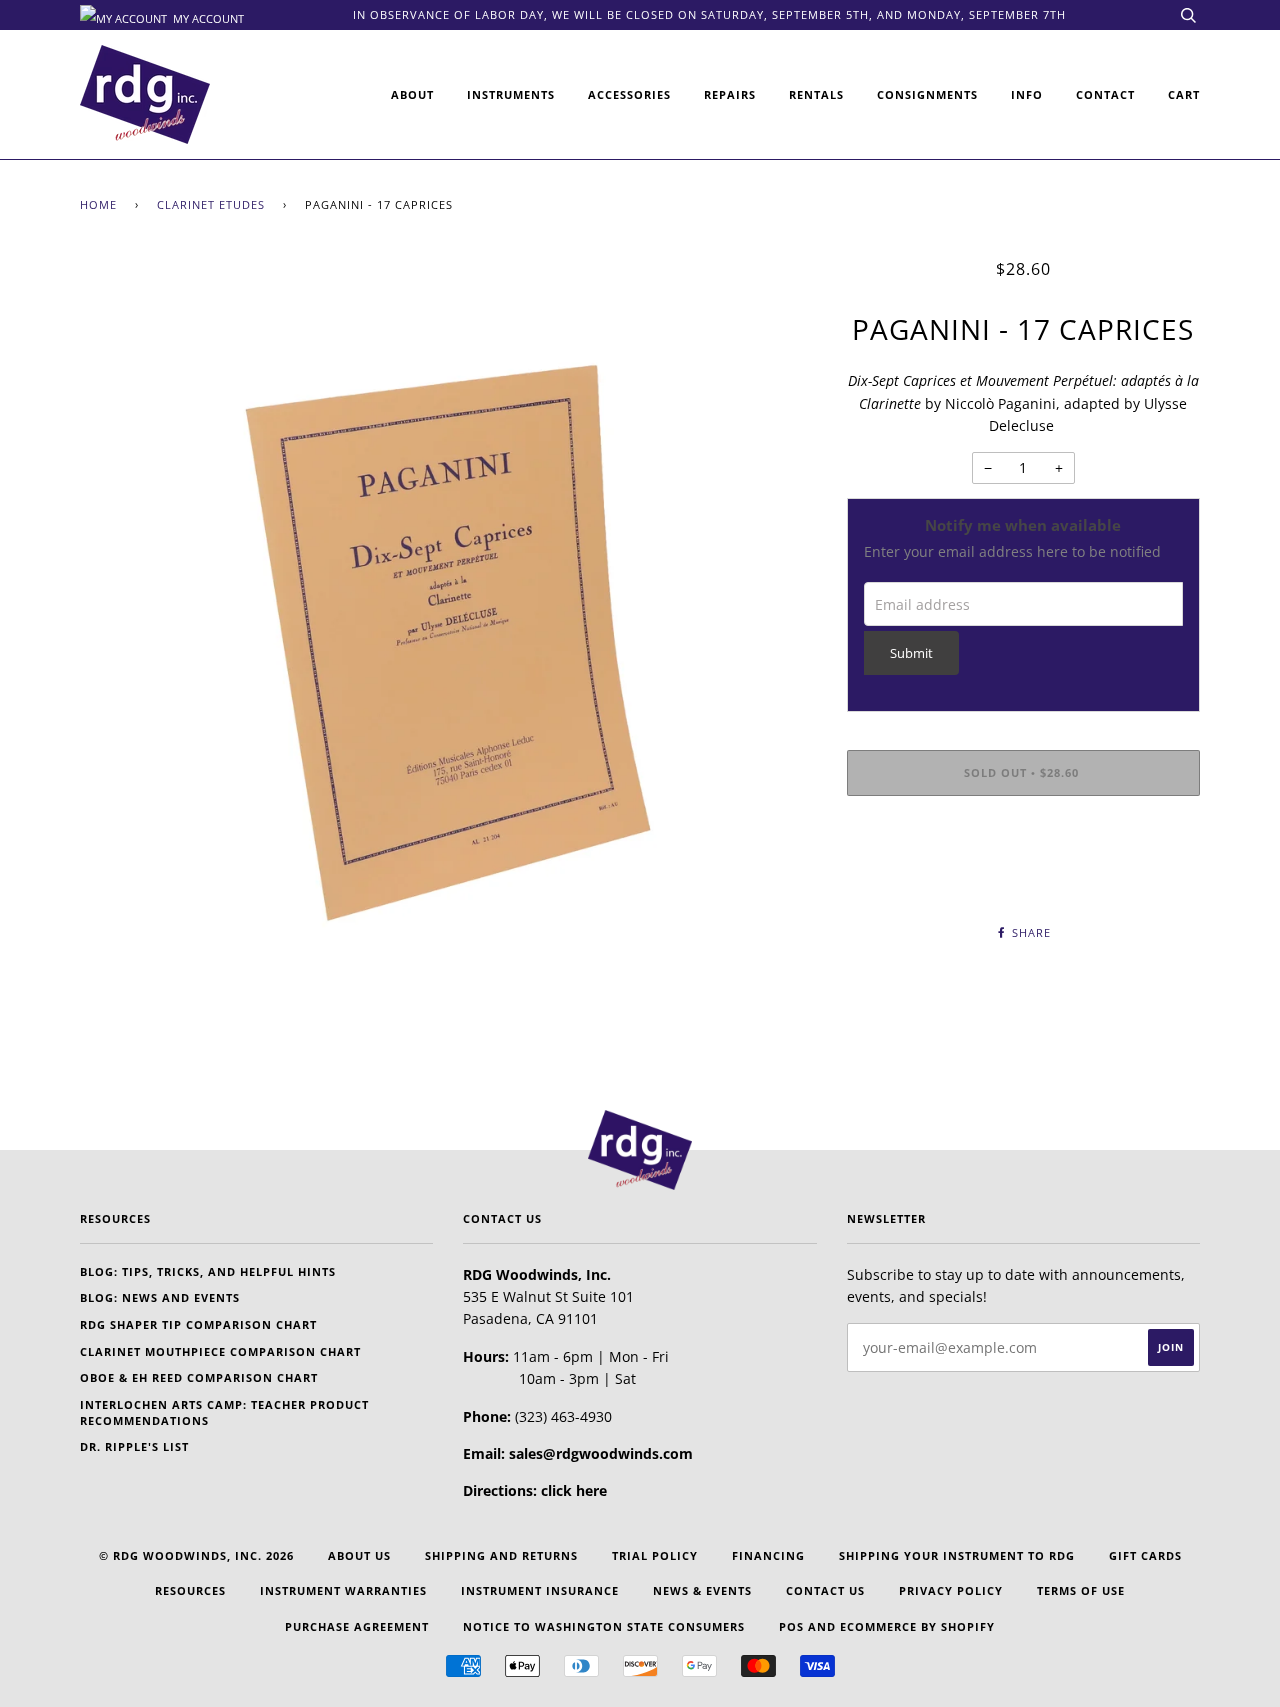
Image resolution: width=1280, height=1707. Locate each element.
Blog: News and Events (160, 1297)
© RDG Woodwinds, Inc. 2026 (196, 1555)
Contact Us (825, 1590)
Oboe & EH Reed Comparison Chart (199, 1377)
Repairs (730, 94)
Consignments (927, 94)
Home (98, 204)
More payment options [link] (1023, 879)
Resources (190, 1590)
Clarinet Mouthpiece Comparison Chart (220, 1351)
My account (207, 17)
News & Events (702, 1590)
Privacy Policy (951, 1590)
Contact (1105, 94)
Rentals (816, 94)
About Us (359, 1555)
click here (574, 1490)
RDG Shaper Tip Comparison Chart (198, 1324)
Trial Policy (655, 1555)
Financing (768, 1555)
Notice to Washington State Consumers (604, 1626)
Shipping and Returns (501, 1555)
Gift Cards (1145, 1555)
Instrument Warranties (343, 1590)
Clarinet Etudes (211, 204)
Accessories (629, 94)
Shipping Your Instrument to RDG (957, 1555)
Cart (1184, 94)
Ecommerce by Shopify (917, 1626)
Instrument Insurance (540, 1590)
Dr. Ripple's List (134, 1446)
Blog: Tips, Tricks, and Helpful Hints (208, 1271)
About (412, 94)
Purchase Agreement (357, 1626)
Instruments (511, 94)
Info (1027, 94)
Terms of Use (1081, 1590)
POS (791, 1626)
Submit (911, 653)
